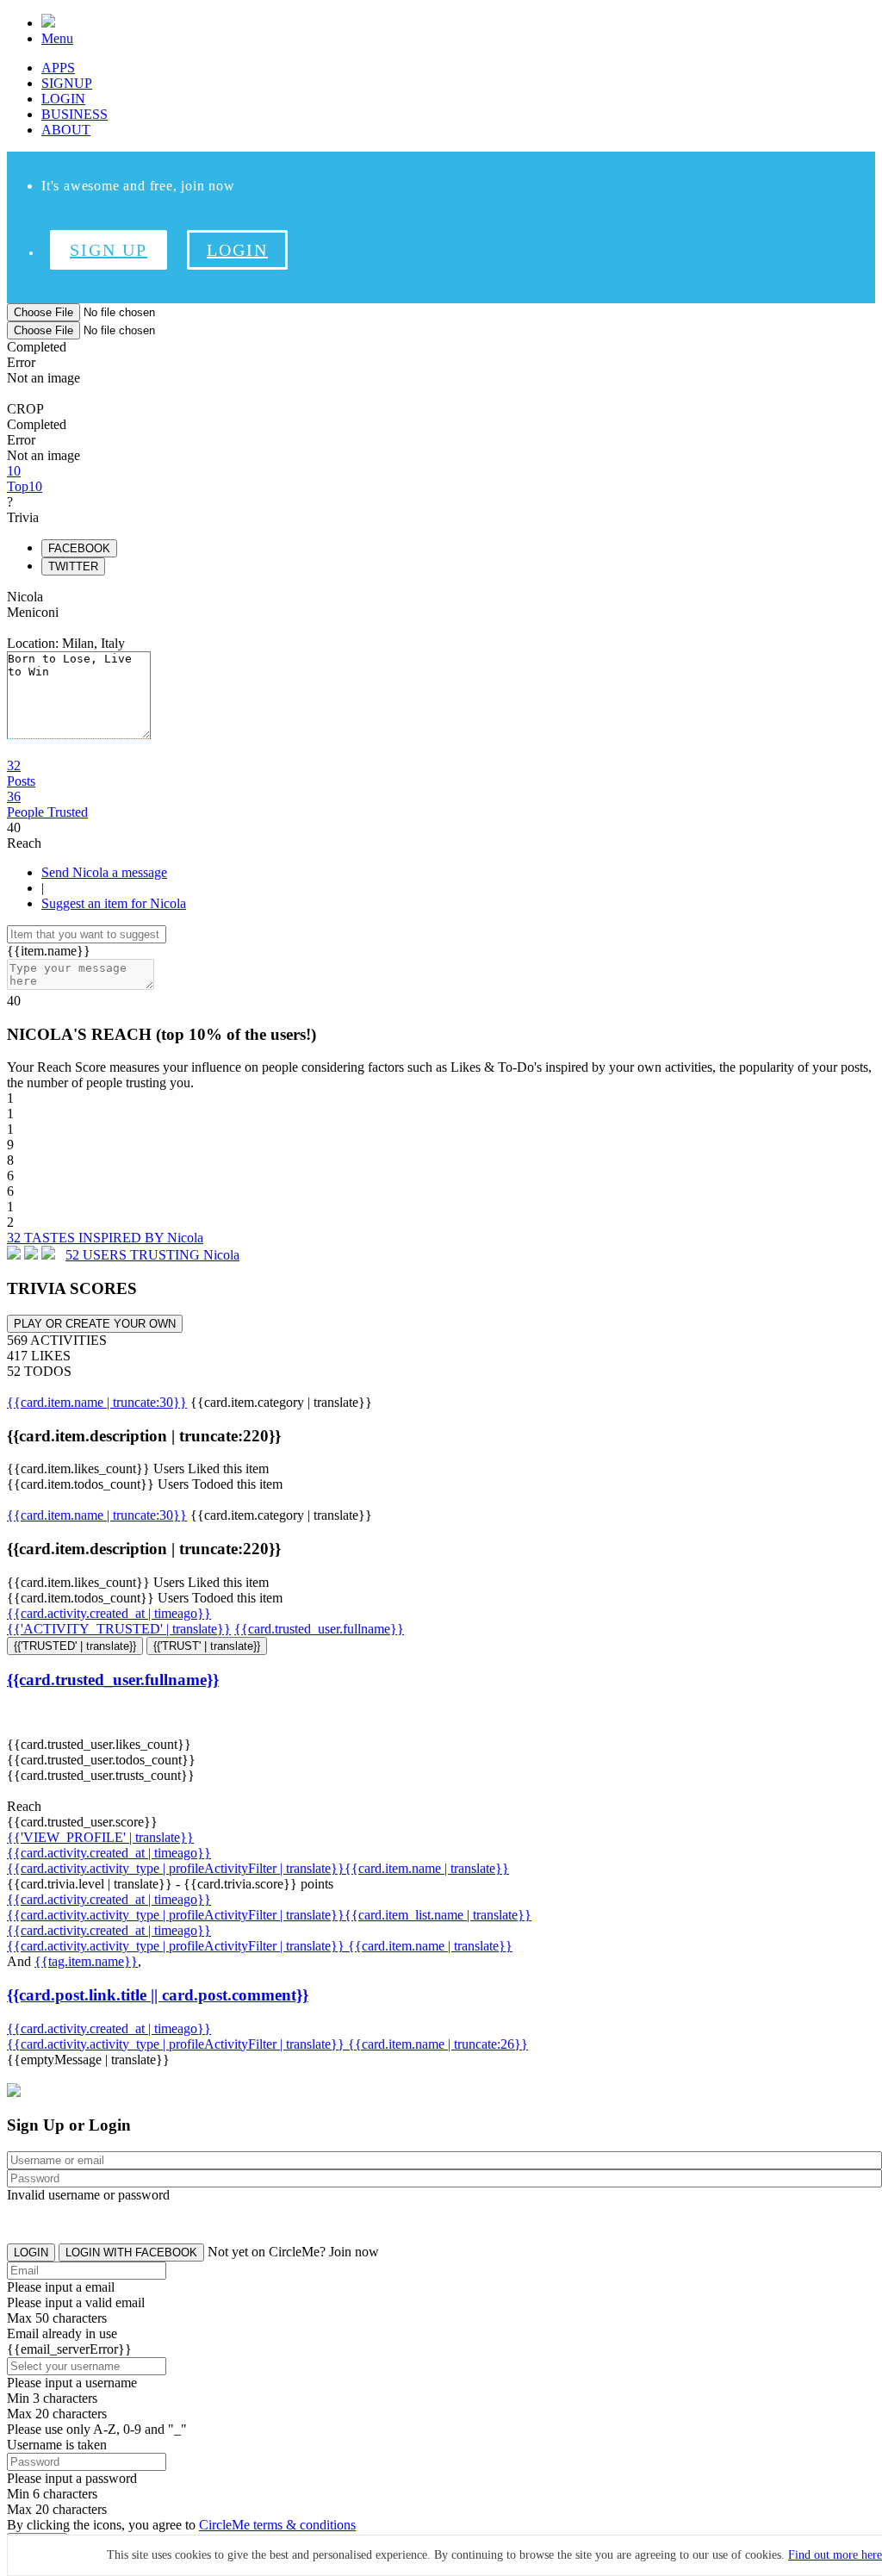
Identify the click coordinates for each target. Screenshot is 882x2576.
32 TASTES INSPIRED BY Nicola (105, 1238)
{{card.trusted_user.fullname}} (319, 1629)
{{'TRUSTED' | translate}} (75, 1646)
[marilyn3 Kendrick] (14, 1255)
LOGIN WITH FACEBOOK (131, 2252)
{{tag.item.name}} (86, 1961)
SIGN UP (109, 250)
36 (47, 804)
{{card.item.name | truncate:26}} (438, 2044)
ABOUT (66, 130)
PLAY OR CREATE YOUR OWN (95, 1324)
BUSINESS (75, 114)
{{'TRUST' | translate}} (207, 1646)
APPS (58, 68)
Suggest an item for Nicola (114, 903)
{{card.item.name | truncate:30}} (97, 1402)
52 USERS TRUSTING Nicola (152, 1255)
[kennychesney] (48, 1255)
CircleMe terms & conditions (277, 2525)
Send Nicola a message (104, 872)
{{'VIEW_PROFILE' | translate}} (100, 1837)
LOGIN (63, 99)
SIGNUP (67, 83)
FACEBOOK (79, 548)
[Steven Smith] (31, 1255)
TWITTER (73, 566)
